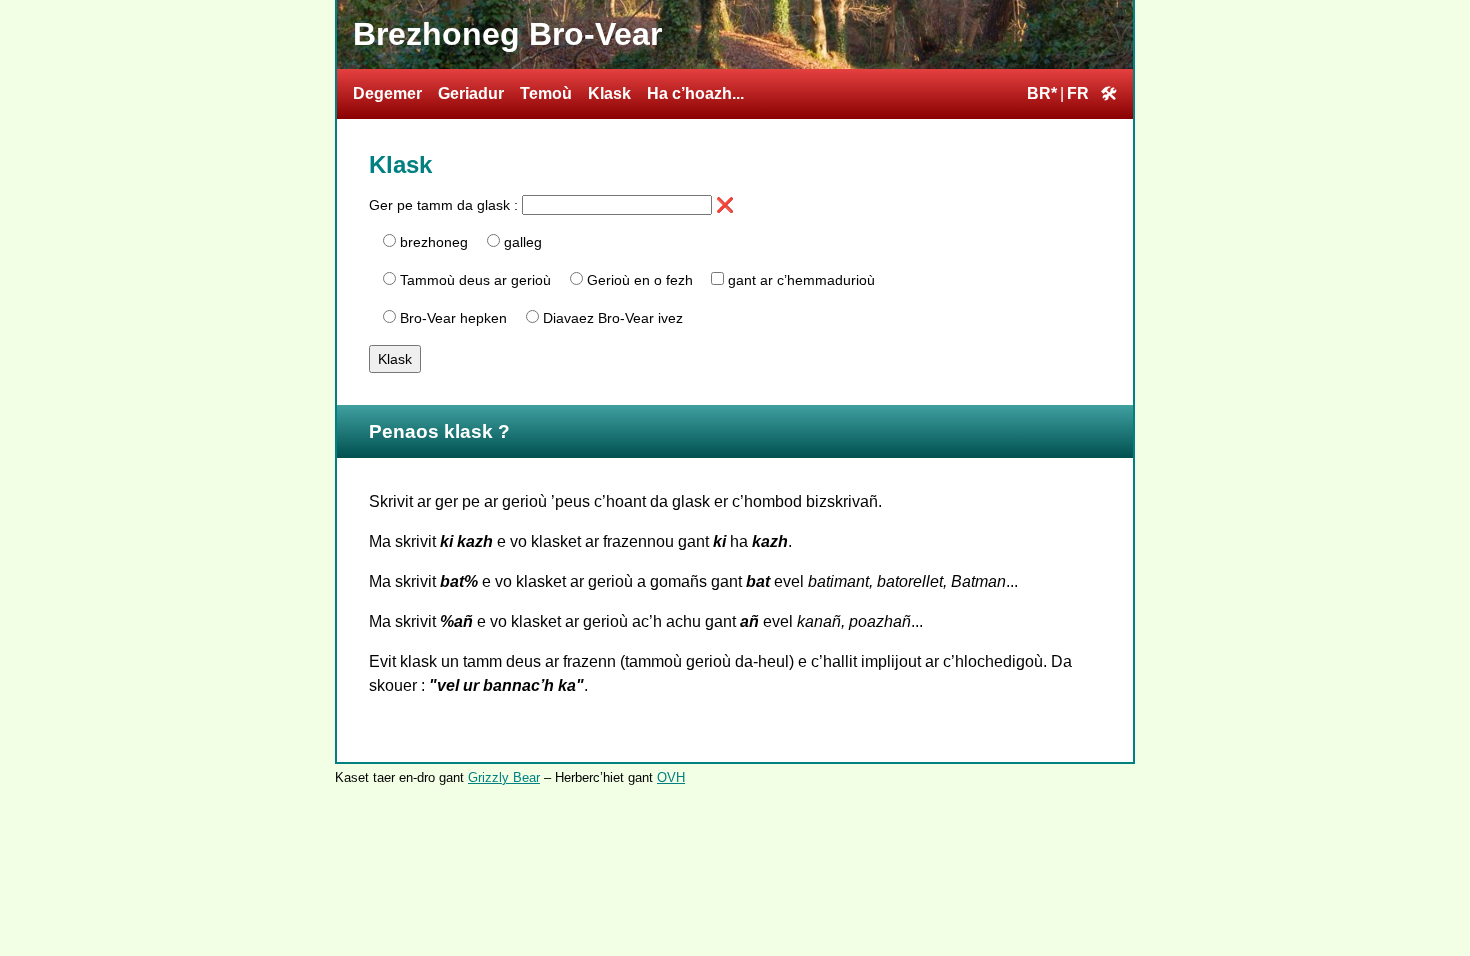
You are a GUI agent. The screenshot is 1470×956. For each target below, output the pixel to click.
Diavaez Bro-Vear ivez (613, 318)
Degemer (387, 93)
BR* (1042, 93)
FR (1078, 93)
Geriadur (471, 93)
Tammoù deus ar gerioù (475, 280)
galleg (523, 242)
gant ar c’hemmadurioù (801, 280)
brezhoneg (434, 242)
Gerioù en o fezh (640, 280)
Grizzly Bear (504, 777)
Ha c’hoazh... (695, 93)
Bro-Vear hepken (453, 318)
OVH (671, 777)
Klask (609, 93)
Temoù (546, 93)
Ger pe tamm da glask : (445, 205)
